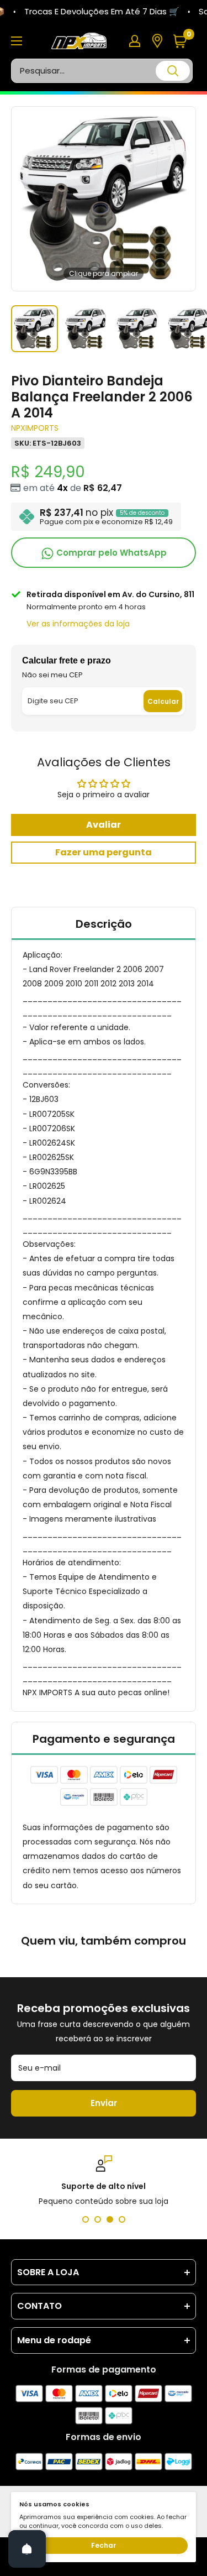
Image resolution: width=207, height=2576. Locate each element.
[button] (184, 41)
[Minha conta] (135, 41)
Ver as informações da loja (78, 624)
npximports (35, 428)
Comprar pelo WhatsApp (110, 553)
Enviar (104, 2103)
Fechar (104, 2545)
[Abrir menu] (17, 41)
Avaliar (104, 825)
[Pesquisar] (173, 71)
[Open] (27, 2549)
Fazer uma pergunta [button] (104, 852)
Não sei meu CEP (52, 675)
